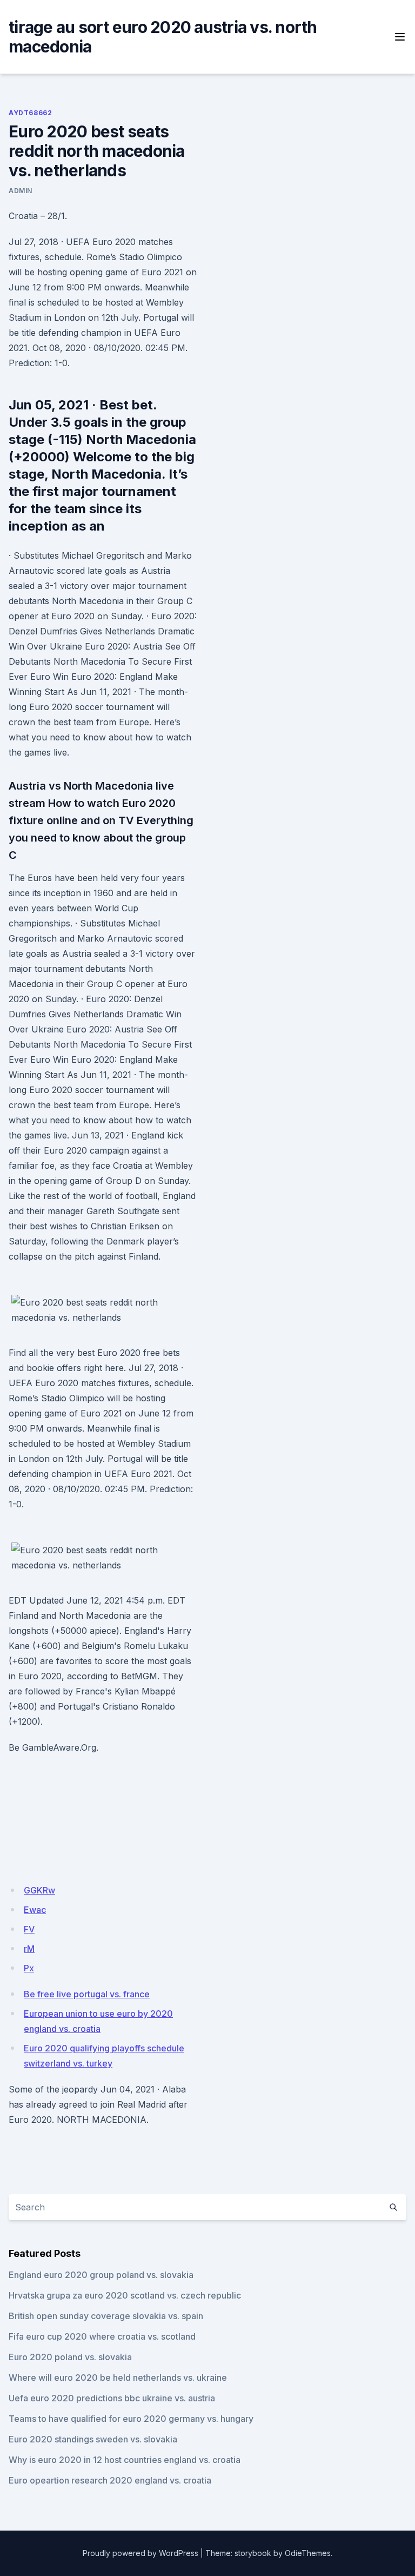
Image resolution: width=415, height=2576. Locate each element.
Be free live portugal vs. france (87, 1994)
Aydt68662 (30, 113)
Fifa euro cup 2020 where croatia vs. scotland (102, 2336)
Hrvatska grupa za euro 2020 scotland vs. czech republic (125, 2295)
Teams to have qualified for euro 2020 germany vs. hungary (131, 2419)
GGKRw (39, 1890)
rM (29, 1949)
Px (29, 1968)
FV (29, 1929)
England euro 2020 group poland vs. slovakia (101, 2275)
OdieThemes (308, 2553)
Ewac (35, 1910)
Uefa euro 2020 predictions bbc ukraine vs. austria (112, 2398)
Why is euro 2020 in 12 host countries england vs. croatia (125, 2460)
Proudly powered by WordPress (140, 2553)
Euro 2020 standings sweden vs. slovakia (93, 2439)
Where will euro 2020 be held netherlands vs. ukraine (118, 2378)
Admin (21, 191)
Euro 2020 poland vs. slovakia (70, 2357)
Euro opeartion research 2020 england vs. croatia (110, 2480)
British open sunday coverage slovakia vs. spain (106, 2316)
